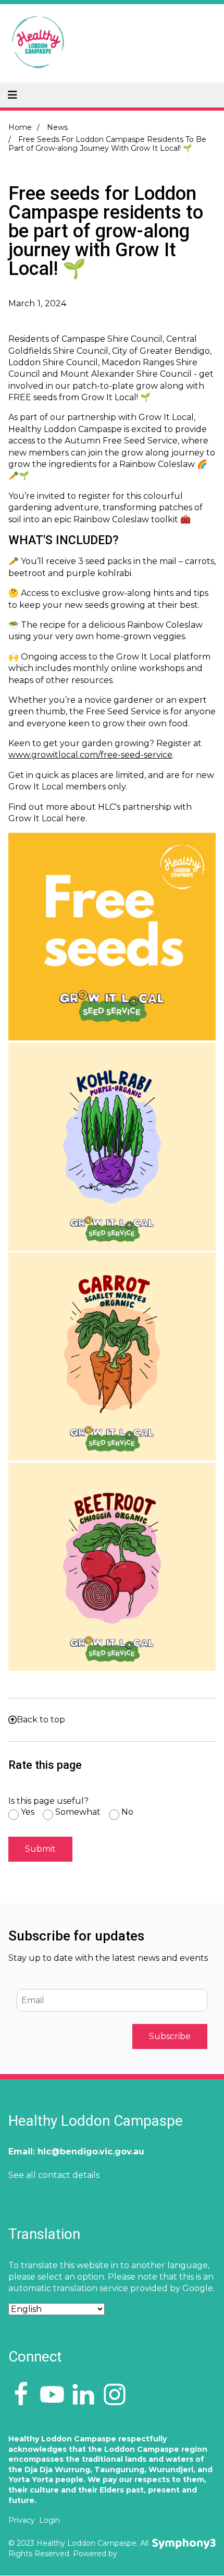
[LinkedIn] (83, 2395)
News (57, 128)
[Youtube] (52, 2395)
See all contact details (54, 2175)
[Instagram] (115, 2395)
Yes (28, 1812)
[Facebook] (21, 2395)
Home (20, 128)
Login (49, 2520)
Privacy (22, 2520)
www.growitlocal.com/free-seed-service (90, 755)
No (127, 1812)
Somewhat (78, 1812)
